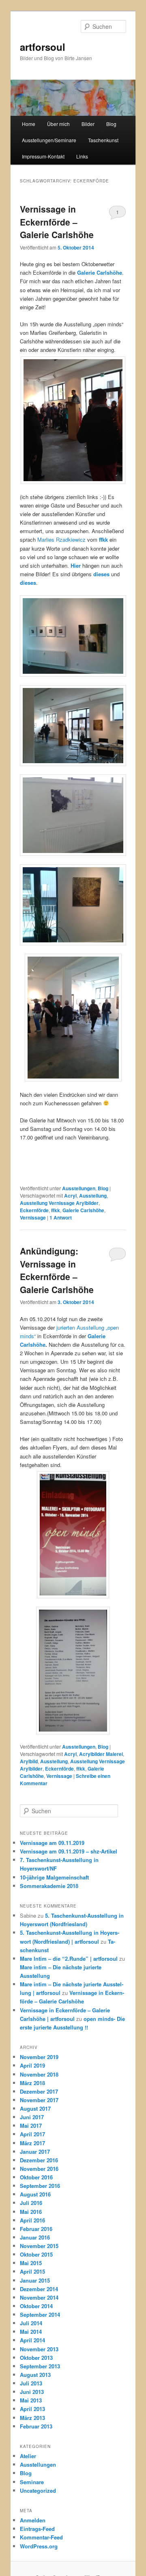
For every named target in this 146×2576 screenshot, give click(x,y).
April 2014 (32, 2340)
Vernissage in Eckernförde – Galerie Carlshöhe (57, 222)
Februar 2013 (36, 2426)
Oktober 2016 (36, 2177)
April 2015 (32, 2271)
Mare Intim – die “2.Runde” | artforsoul (69, 1959)
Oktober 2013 (36, 2358)
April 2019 (32, 2065)
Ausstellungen (79, 1188)
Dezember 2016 (39, 2160)
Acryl (70, 1196)
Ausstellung (93, 1196)
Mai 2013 (31, 2400)
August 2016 (35, 2194)
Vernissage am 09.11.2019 (52, 1843)
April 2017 (32, 2134)
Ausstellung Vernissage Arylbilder (59, 1203)
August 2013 (35, 2375)
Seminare (32, 2482)
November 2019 (39, 2057)
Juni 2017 (32, 2117)
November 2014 (39, 2297)
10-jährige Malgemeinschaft (54, 1877)
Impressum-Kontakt (43, 156)
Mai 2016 (31, 2212)
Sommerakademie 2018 (49, 1886)
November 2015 (39, 2246)
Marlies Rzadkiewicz (61, 539)
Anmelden (33, 2520)
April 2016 (32, 2220)
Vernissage (33, 1217)
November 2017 (39, 2100)
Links (82, 156)
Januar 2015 (35, 2280)
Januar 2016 (35, 2237)
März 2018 (32, 2083)
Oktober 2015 (36, 2254)
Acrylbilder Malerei (101, 1754)
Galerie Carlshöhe (83, 1210)
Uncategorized (38, 2490)
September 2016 (40, 2186)
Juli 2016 (31, 2203)
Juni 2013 (32, 2392)
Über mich (58, 124)
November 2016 (39, 2169)
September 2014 (40, 2314)
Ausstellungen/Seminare (49, 140)
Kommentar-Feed (41, 2537)
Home (29, 124)
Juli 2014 (31, 2323)
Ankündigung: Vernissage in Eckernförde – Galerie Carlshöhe (57, 1270)
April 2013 (32, 2409)
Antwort (61, 1217)
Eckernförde (34, 1210)
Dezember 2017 (39, 2091)
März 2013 (32, 2418)
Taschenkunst (103, 140)
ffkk (56, 1210)
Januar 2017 (35, 2152)
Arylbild (29, 1761)
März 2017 (32, 2143)
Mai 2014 (31, 2332)
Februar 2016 (36, 2229)
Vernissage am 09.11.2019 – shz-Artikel (69, 1851)
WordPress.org (39, 2546)
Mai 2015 (31, 2263)
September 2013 (40, 2366)
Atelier (28, 2456)
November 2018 (39, 2074)
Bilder (88, 124)
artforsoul (43, 47)
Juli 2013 (31, 2383)
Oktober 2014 (36, 2306)
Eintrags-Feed (37, 2529)
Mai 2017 (31, 2126)
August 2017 (35, 2108)
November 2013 (39, 2349)
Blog (111, 124)
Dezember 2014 (39, 2289)
